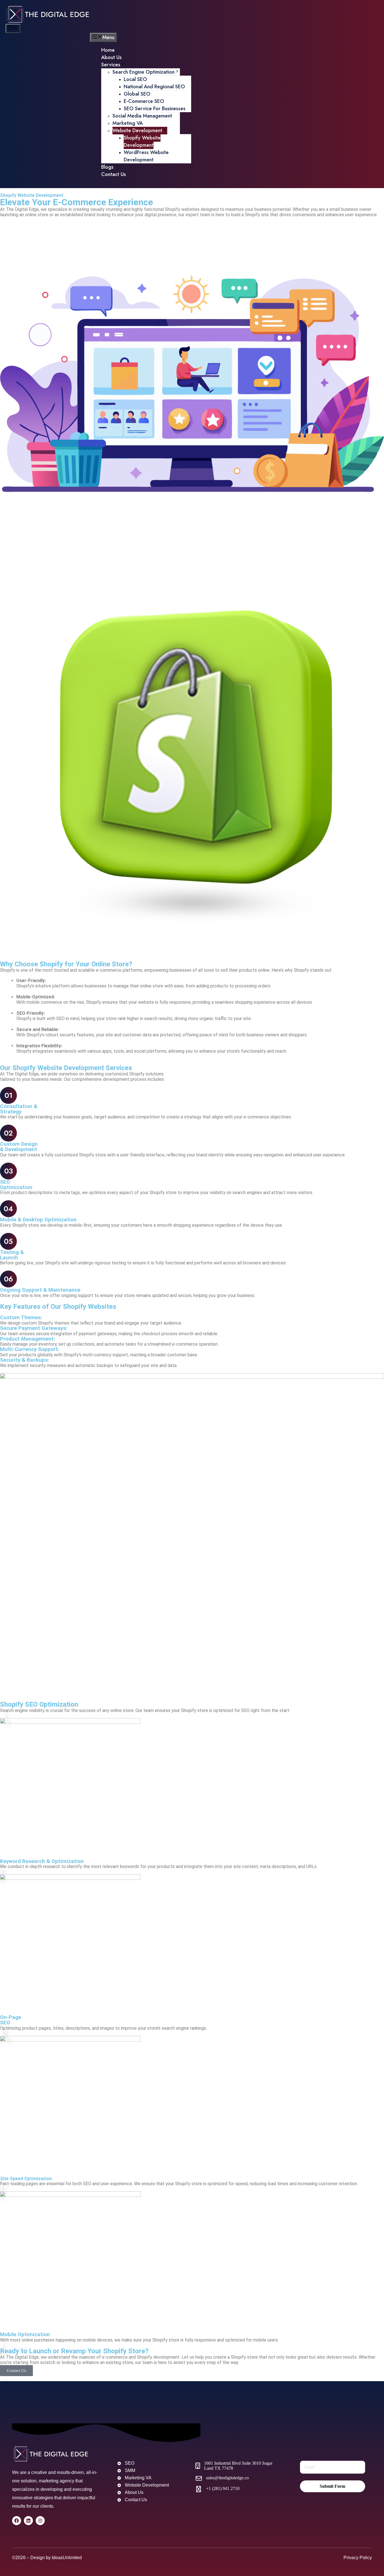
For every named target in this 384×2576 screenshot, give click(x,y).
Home (108, 50)
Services (111, 65)
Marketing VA (128, 123)
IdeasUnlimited (67, 2558)
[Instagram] (40, 2521)
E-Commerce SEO (144, 101)
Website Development (137, 130)
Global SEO (137, 94)
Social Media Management (142, 116)
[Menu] (13, 28)
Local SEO (135, 79)
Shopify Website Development (142, 141)
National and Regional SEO (154, 87)
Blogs (107, 167)
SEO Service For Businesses (155, 109)
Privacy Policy (358, 2558)
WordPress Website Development (146, 156)
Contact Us (114, 174)
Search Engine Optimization (144, 72)
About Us (111, 57)
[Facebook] (17, 2521)
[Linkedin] (28, 2521)
